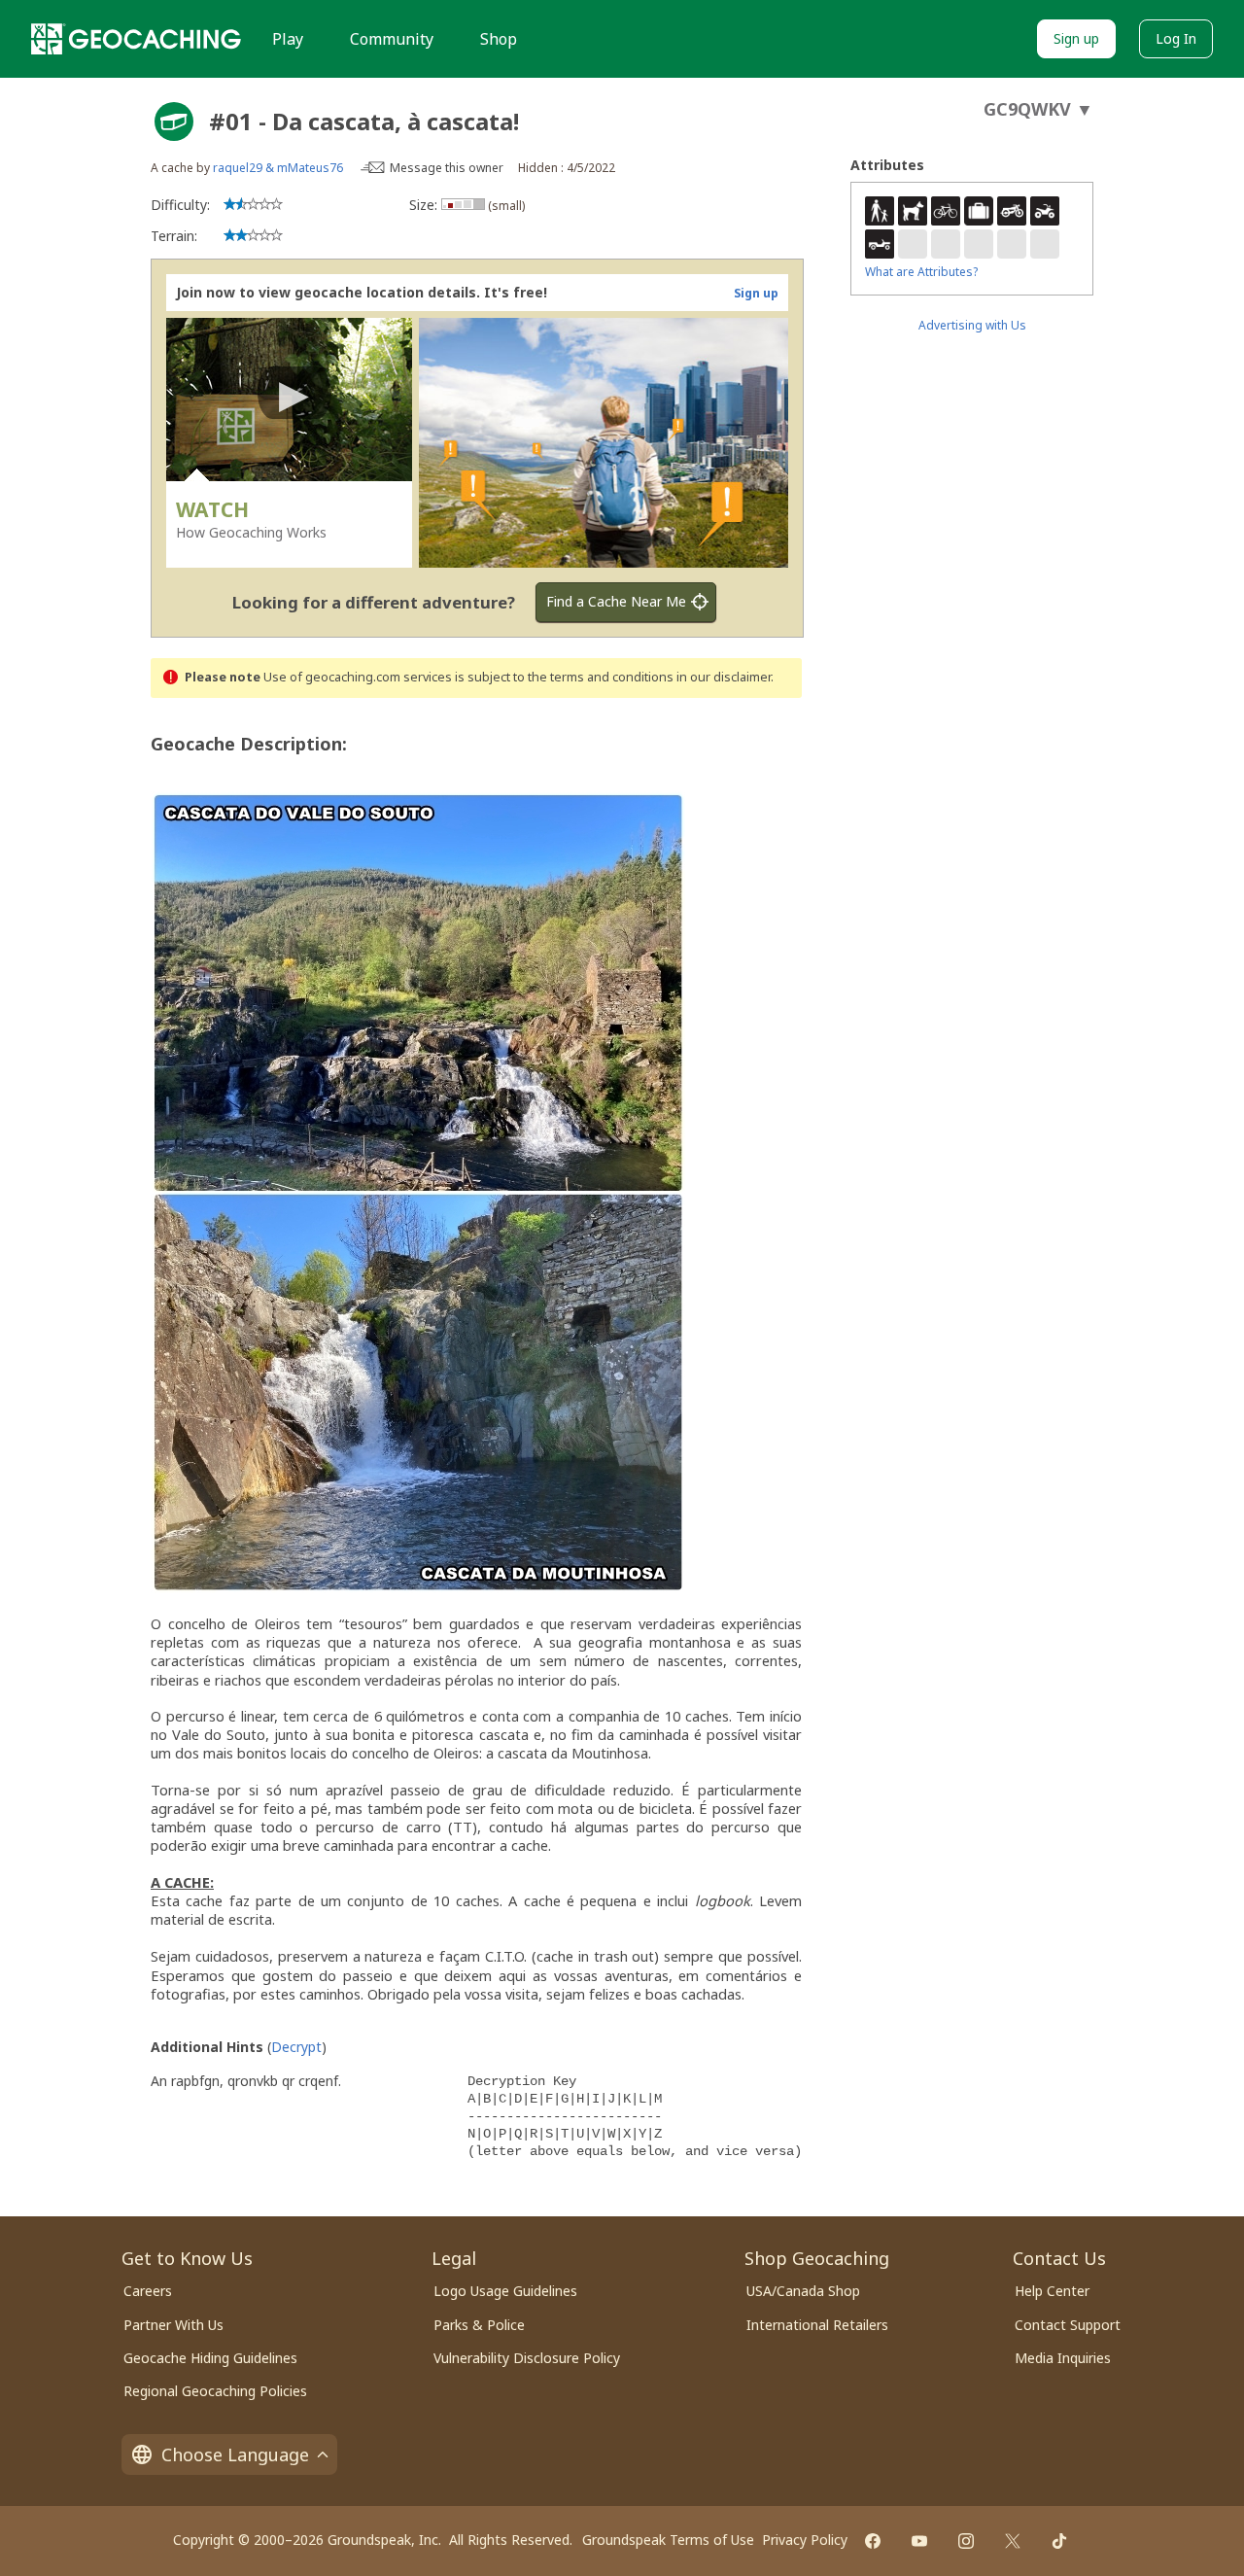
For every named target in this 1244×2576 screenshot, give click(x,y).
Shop (499, 39)
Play (288, 39)
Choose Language (235, 2454)
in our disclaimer (724, 677)
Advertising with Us (972, 325)
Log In (1176, 38)
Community (392, 39)
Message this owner (447, 168)
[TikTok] (1059, 2541)
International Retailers (817, 2325)
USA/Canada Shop (803, 2291)
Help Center (1052, 2291)
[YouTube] (919, 2541)
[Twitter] (1013, 2541)
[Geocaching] (136, 39)
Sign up (1076, 38)
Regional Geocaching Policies (215, 2391)
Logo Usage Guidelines (505, 2291)
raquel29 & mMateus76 (278, 168)
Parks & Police (479, 2325)
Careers (148, 2291)
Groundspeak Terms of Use (668, 2540)
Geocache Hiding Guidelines (210, 2358)
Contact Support (1068, 2325)
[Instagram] (966, 2541)
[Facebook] (873, 2541)
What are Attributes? (921, 272)
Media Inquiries (1063, 2358)
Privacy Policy (805, 2540)
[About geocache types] (174, 122)
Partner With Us (173, 2325)
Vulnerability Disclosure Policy (527, 2358)
